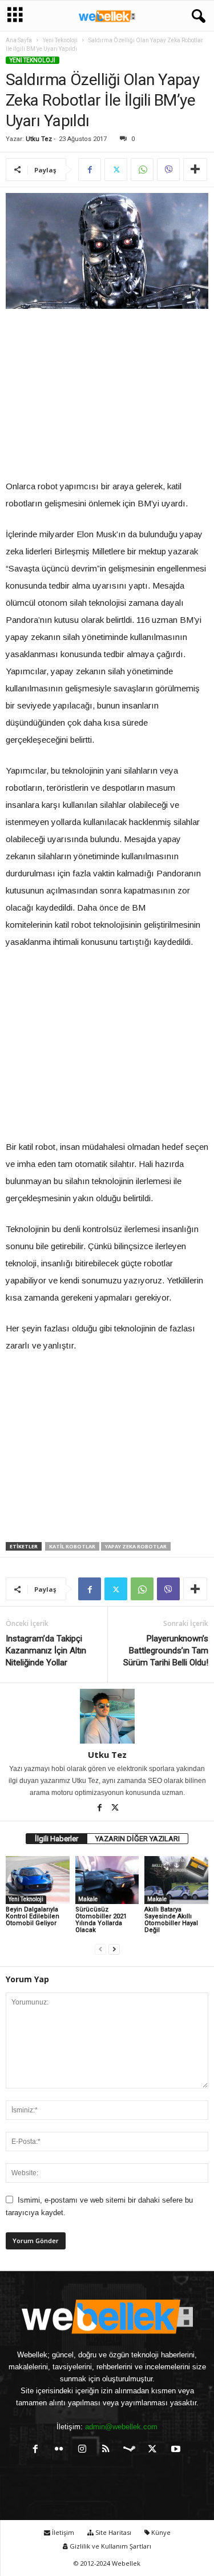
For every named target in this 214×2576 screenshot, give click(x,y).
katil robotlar (72, 1546)
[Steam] (132, 2450)
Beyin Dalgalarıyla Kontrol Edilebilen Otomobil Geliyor (33, 1916)
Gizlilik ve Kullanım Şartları (110, 2546)
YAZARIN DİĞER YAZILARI (138, 1839)
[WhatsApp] (142, 170)
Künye (160, 2532)
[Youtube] (177, 2450)
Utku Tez (39, 139)
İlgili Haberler (56, 1839)
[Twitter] (116, 170)
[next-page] (114, 1949)
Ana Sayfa (19, 40)
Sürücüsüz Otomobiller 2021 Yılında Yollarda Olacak (101, 1920)
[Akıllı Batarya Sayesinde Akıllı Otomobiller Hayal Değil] (176, 1880)
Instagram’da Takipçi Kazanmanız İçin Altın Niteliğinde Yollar (46, 1651)
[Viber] (168, 170)
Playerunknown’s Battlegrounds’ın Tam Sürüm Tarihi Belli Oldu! (166, 1651)
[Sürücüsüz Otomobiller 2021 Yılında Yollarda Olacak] (107, 1880)
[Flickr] (61, 2450)
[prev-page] (100, 1949)
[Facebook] (90, 170)
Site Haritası (112, 2532)
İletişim (62, 2532)
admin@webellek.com (121, 2427)
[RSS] (108, 2450)
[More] (195, 170)
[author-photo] (107, 1716)
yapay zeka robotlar (136, 1546)
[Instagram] (85, 2450)
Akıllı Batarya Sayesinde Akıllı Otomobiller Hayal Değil (171, 1920)
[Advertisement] (107, 392)
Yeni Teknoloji (60, 40)
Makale (88, 1899)
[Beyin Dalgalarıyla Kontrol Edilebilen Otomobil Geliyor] (38, 1880)
